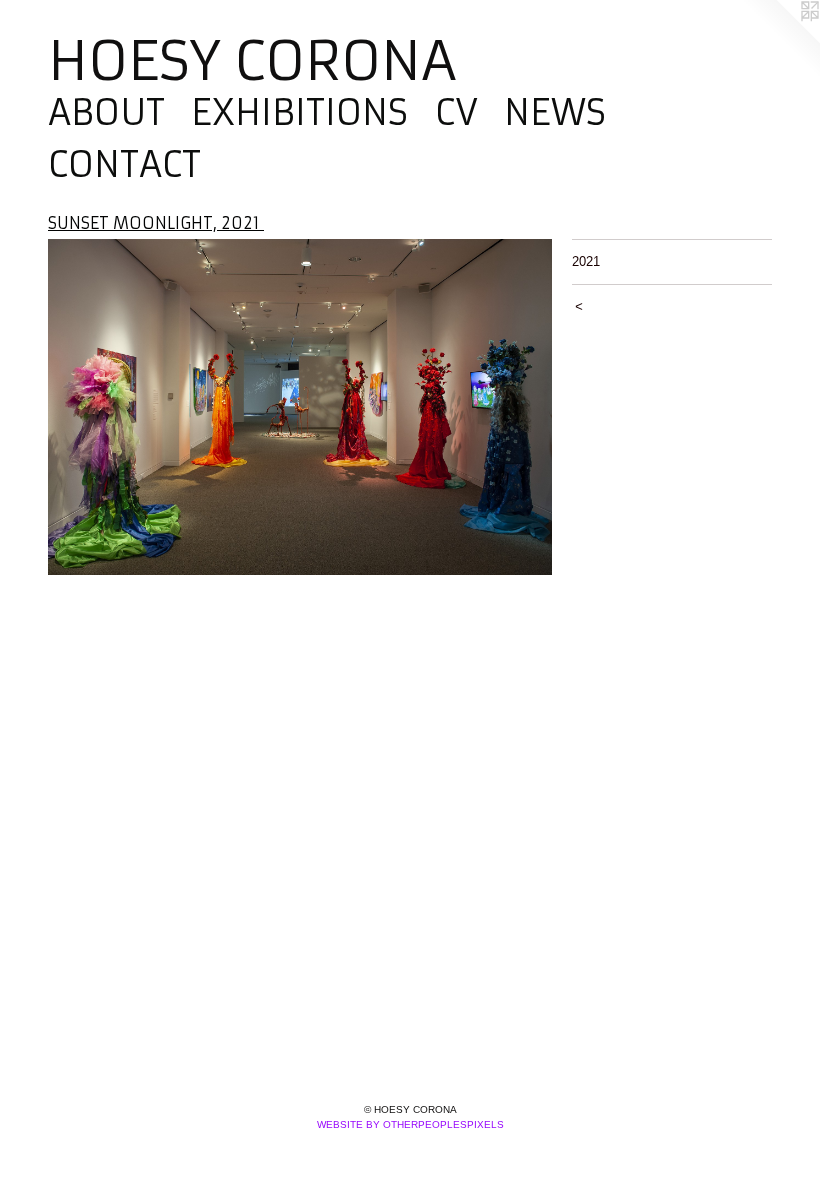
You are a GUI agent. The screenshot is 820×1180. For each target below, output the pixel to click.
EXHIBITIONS (299, 113)
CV (456, 113)
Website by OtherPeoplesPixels (410, 1124)
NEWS (555, 113)
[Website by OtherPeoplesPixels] (780, 40)
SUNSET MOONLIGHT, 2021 (156, 223)
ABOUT (106, 113)
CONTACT (124, 165)
